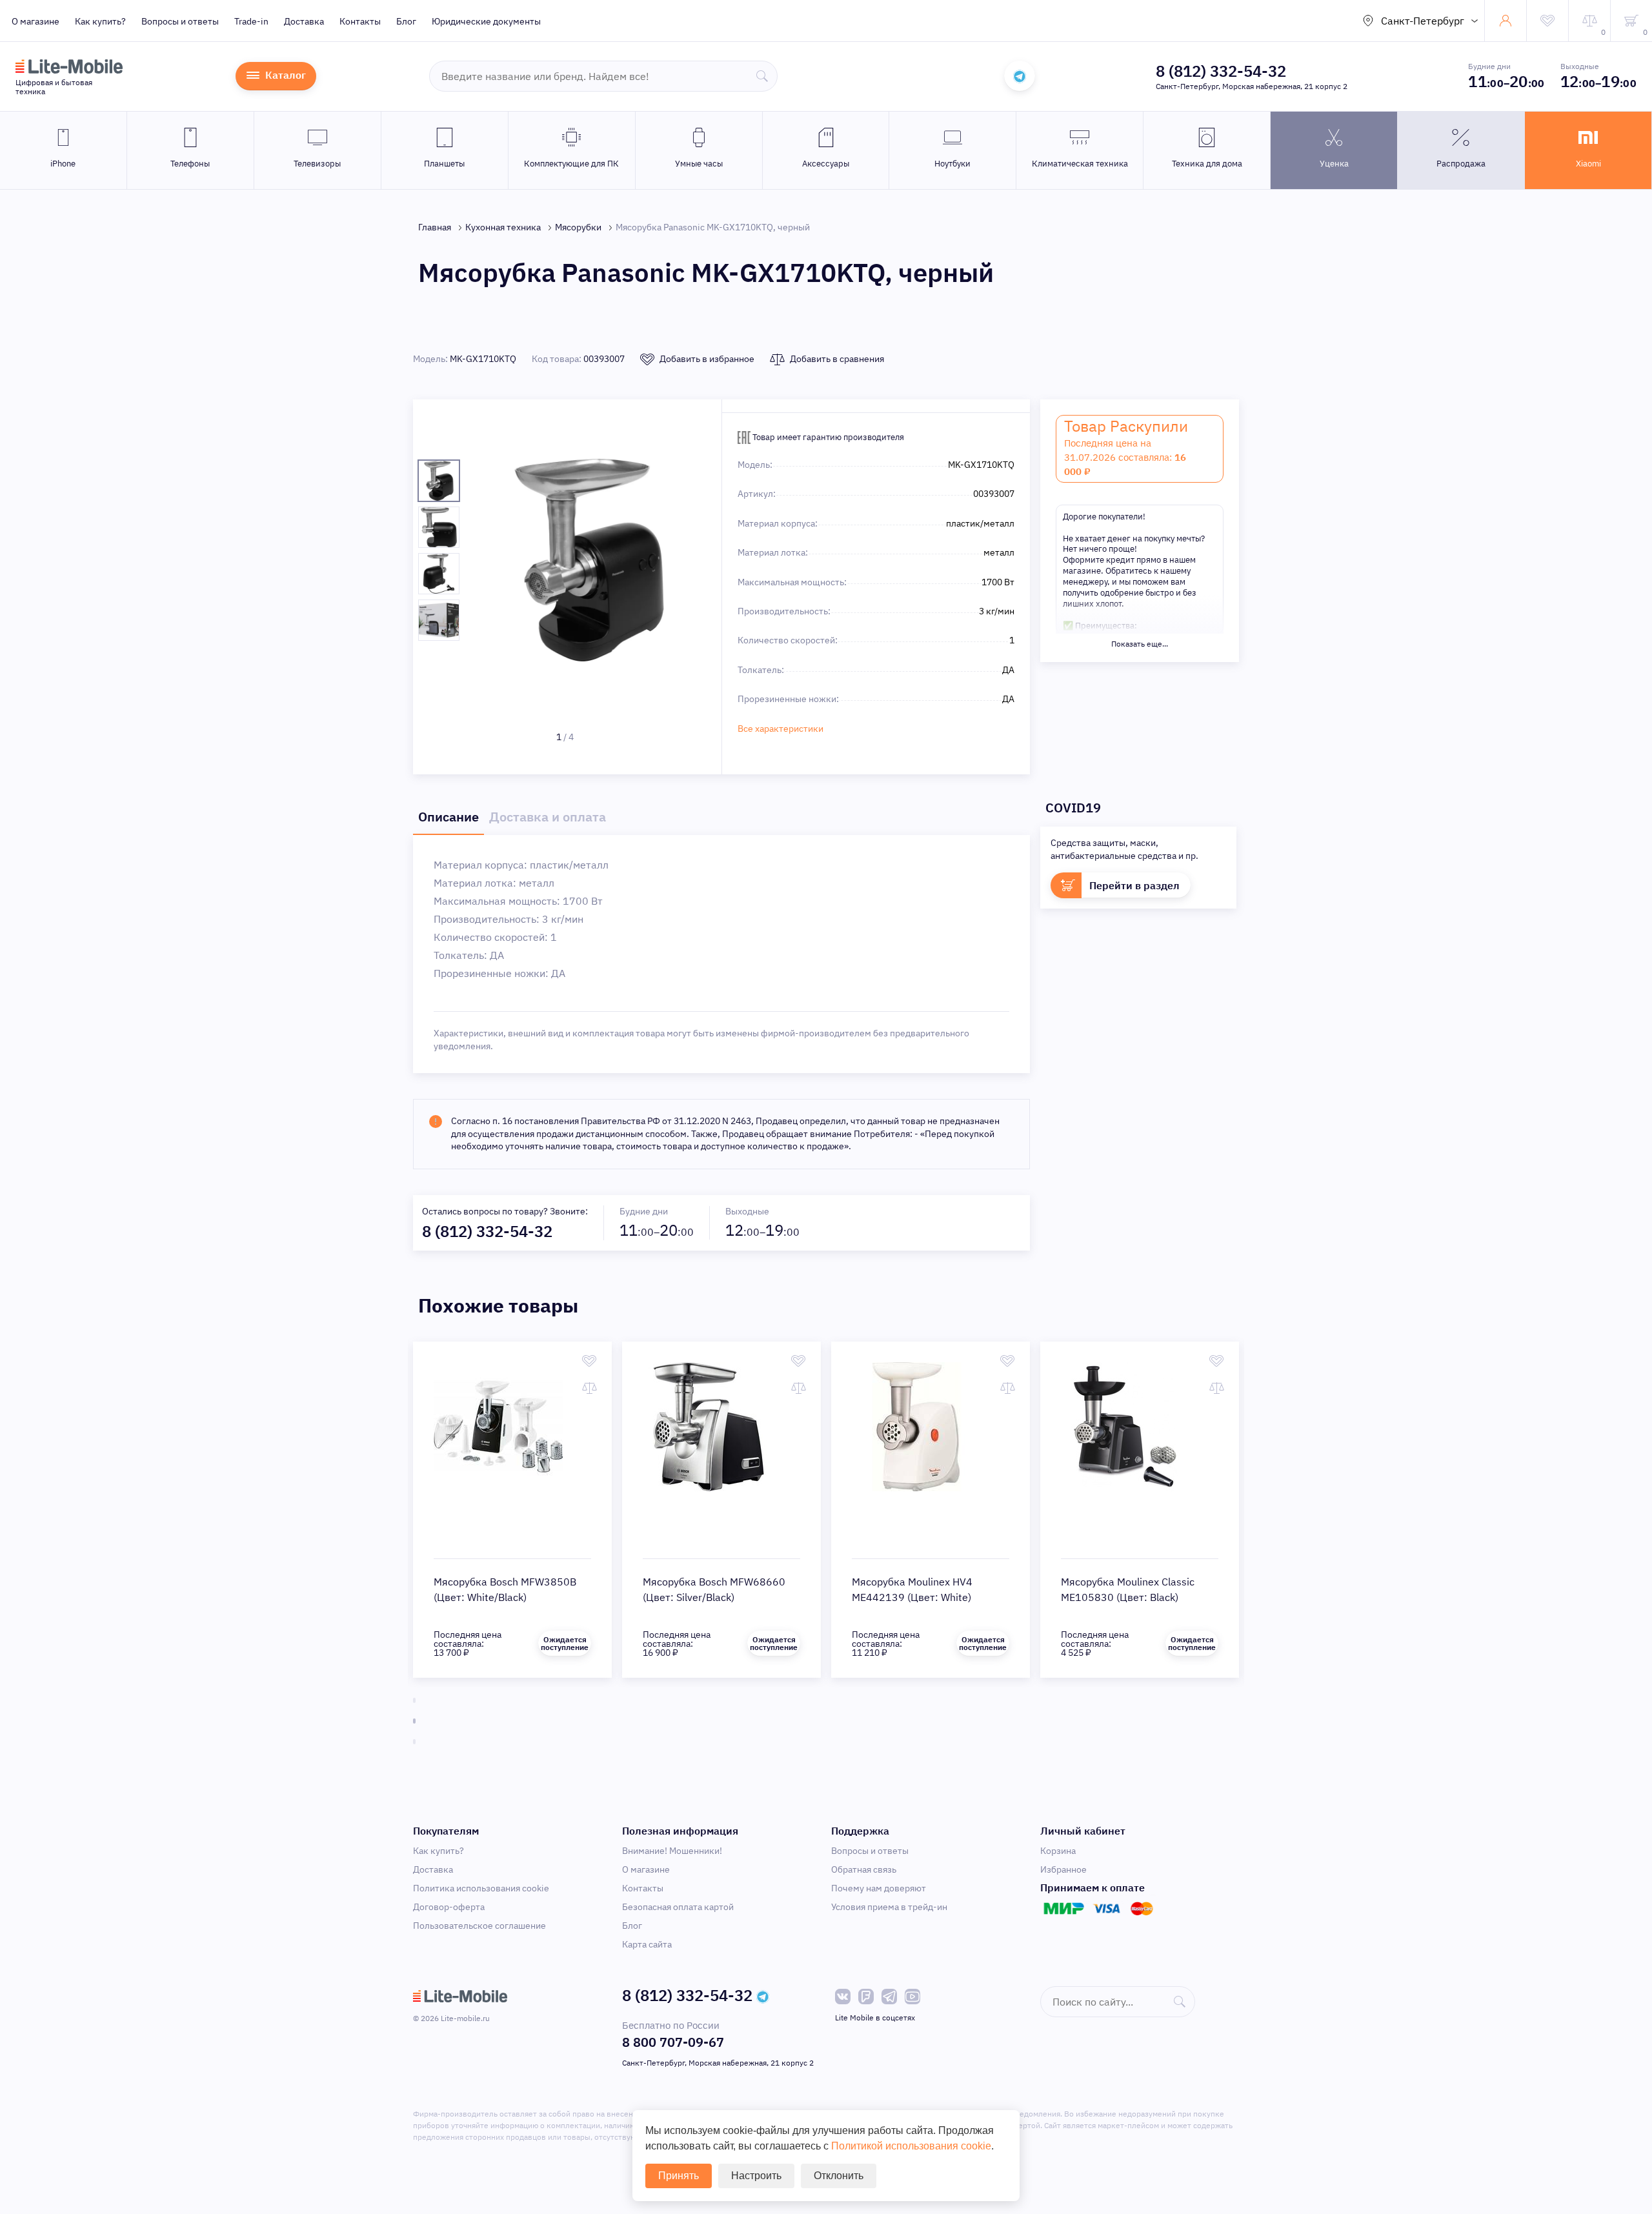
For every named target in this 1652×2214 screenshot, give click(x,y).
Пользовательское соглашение (479, 1926)
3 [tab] (414, 1742)
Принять (679, 2176)
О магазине (35, 21)
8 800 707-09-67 (673, 2042)
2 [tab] (414, 1721)
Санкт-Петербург (1423, 21)
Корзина (1058, 1851)
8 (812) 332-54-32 (1221, 71)
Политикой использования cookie (911, 2146)
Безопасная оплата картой (678, 1907)
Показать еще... (1140, 644)
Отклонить (839, 2176)
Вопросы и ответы (180, 21)
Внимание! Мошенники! (672, 1851)
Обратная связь (864, 1869)
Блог (406, 21)
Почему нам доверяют (879, 1888)
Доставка (304, 21)
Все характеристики (781, 729)
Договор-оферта (449, 1907)
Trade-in (251, 21)
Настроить (756, 2176)
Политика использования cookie (481, 1888)
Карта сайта (647, 1944)
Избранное (1063, 1869)
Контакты (360, 21)
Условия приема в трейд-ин (889, 1907)
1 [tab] (414, 1700)
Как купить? (100, 21)
